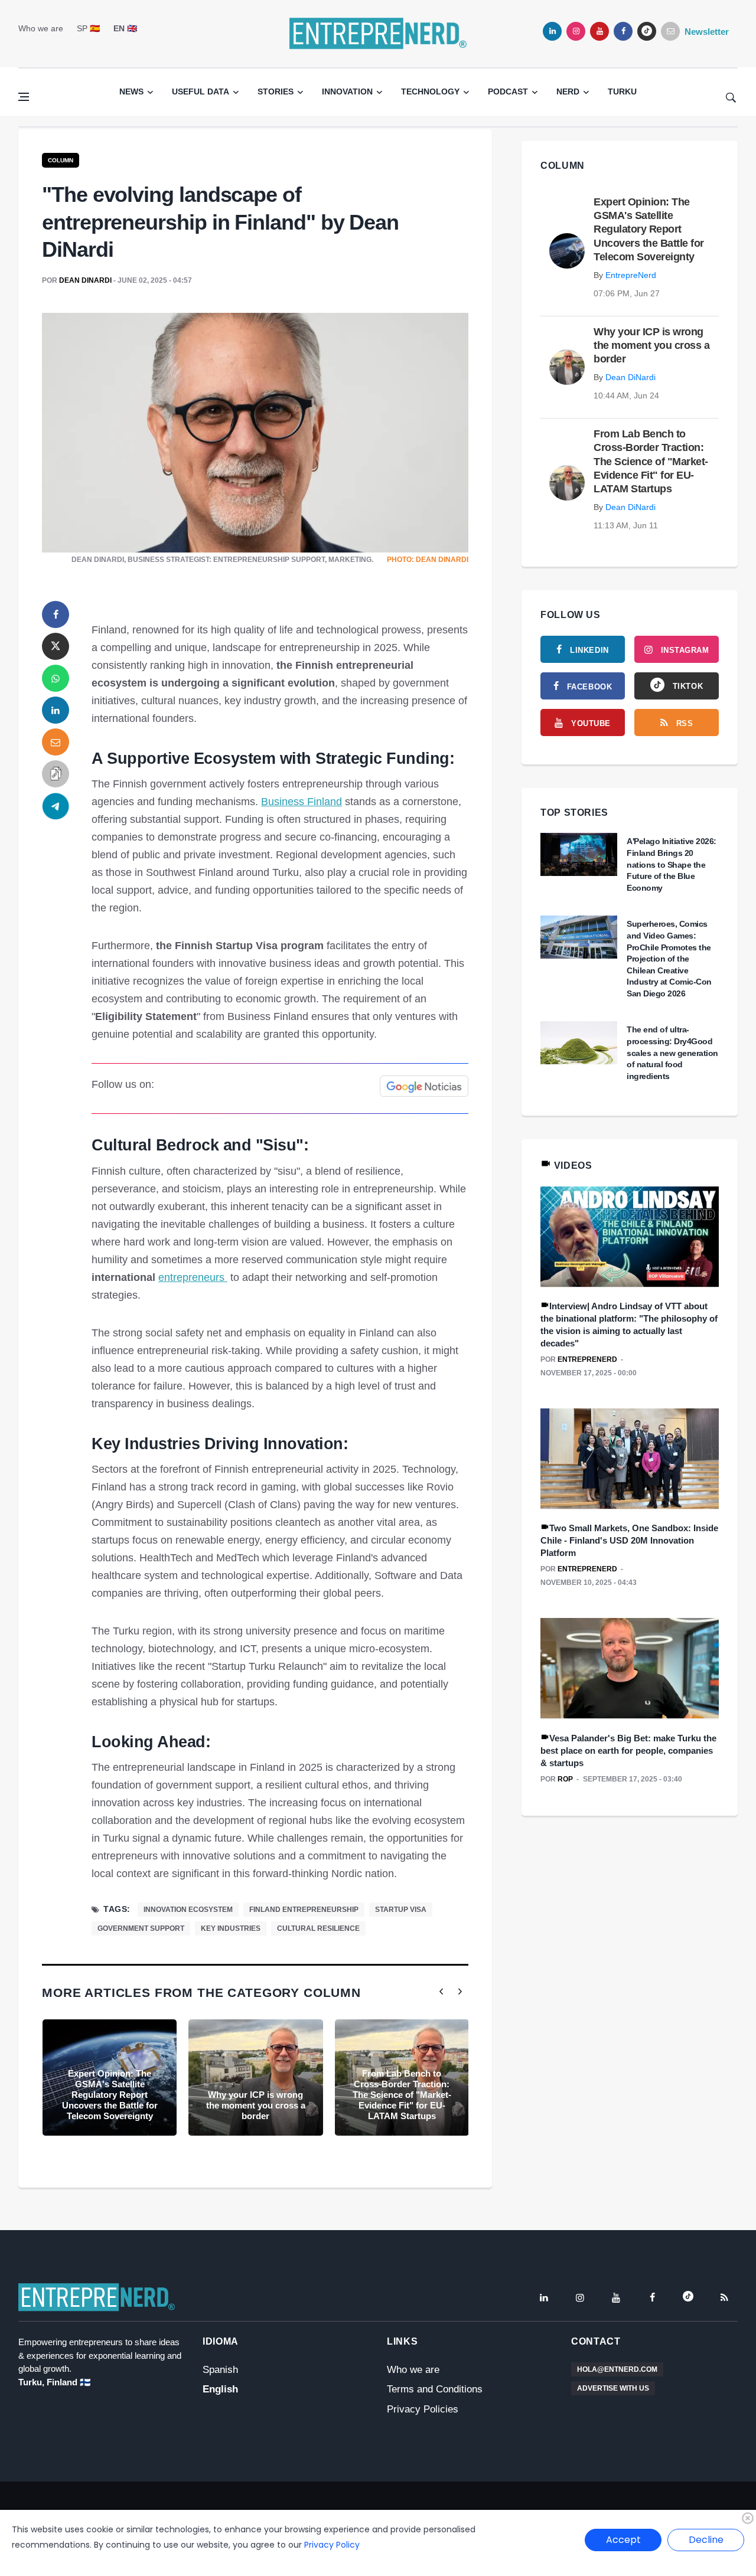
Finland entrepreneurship (304, 1910)
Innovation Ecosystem (188, 1910)
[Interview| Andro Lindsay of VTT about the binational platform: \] (630, 1237)
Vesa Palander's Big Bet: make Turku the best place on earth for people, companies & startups (628, 1750)
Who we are (41, 28)
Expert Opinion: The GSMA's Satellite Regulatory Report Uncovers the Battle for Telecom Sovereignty (110, 2095)
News (131, 91)
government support (141, 1928)
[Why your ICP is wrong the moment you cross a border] (255, 2078)
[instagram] (576, 31)
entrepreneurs (193, 1277)
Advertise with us (613, 2388)
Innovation (347, 91)
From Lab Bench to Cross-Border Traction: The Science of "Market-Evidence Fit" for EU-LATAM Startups (402, 2095)
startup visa (401, 1910)
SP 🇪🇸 (88, 28)
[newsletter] (670, 31)
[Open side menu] (24, 97)
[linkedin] (552, 31)
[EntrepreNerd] (378, 33)
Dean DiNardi (85, 280)
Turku (622, 91)
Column (61, 160)
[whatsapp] (56, 678)
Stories (276, 91)
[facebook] (623, 31)
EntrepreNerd (631, 275)
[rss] (724, 2297)
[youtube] (599, 31)
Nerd (568, 91)
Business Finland (302, 802)
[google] (647, 31)
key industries (231, 1928)
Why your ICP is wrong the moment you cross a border (256, 2105)
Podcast (508, 91)
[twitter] (56, 646)
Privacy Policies (423, 2409)
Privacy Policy (332, 2545)
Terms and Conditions (435, 2389)
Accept (623, 2540)
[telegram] (56, 806)
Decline (706, 2540)
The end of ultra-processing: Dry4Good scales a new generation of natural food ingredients (672, 1052)
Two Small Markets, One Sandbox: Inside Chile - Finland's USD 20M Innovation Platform (629, 1540)
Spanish (220, 2370)
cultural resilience (318, 1928)
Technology (430, 91)
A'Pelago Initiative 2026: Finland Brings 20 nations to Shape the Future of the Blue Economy (672, 864)
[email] (56, 742)
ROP (565, 1779)
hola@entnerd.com (617, 2369)
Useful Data (201, 91)
